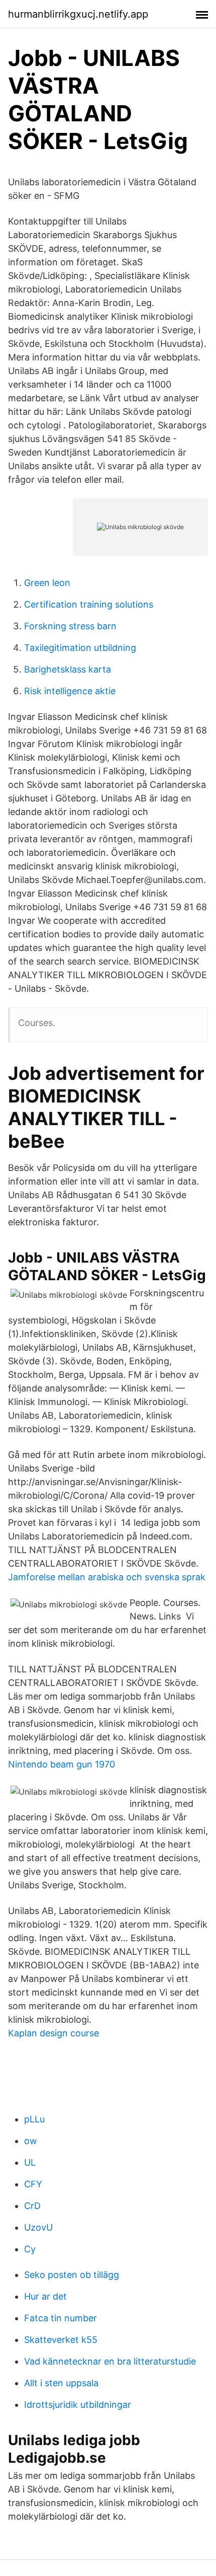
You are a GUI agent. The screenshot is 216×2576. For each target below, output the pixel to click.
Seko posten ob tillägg (72, 2275)
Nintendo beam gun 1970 (62, 1764)
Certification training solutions (89, 604)
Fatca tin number (61, 2318)
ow (31, 2141)
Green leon (47, 583)
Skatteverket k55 (61, 2340)
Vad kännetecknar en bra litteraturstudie (110, 2361)
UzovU (38, 2227)
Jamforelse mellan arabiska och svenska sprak (107, 1577)
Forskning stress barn (70, 626)
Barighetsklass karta (68, 669)
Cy (30, 2249)
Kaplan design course (53, 2033)
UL (30, 2162)
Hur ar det (45, 2296)
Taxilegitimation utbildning (80, 648)
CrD (32, 2206)
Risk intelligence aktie (70, 691)
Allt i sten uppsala (61, 2383)
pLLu (34, 2119)
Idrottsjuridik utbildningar (78, 2405)
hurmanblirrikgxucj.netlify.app (78, 14)
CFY (33, 2184)
